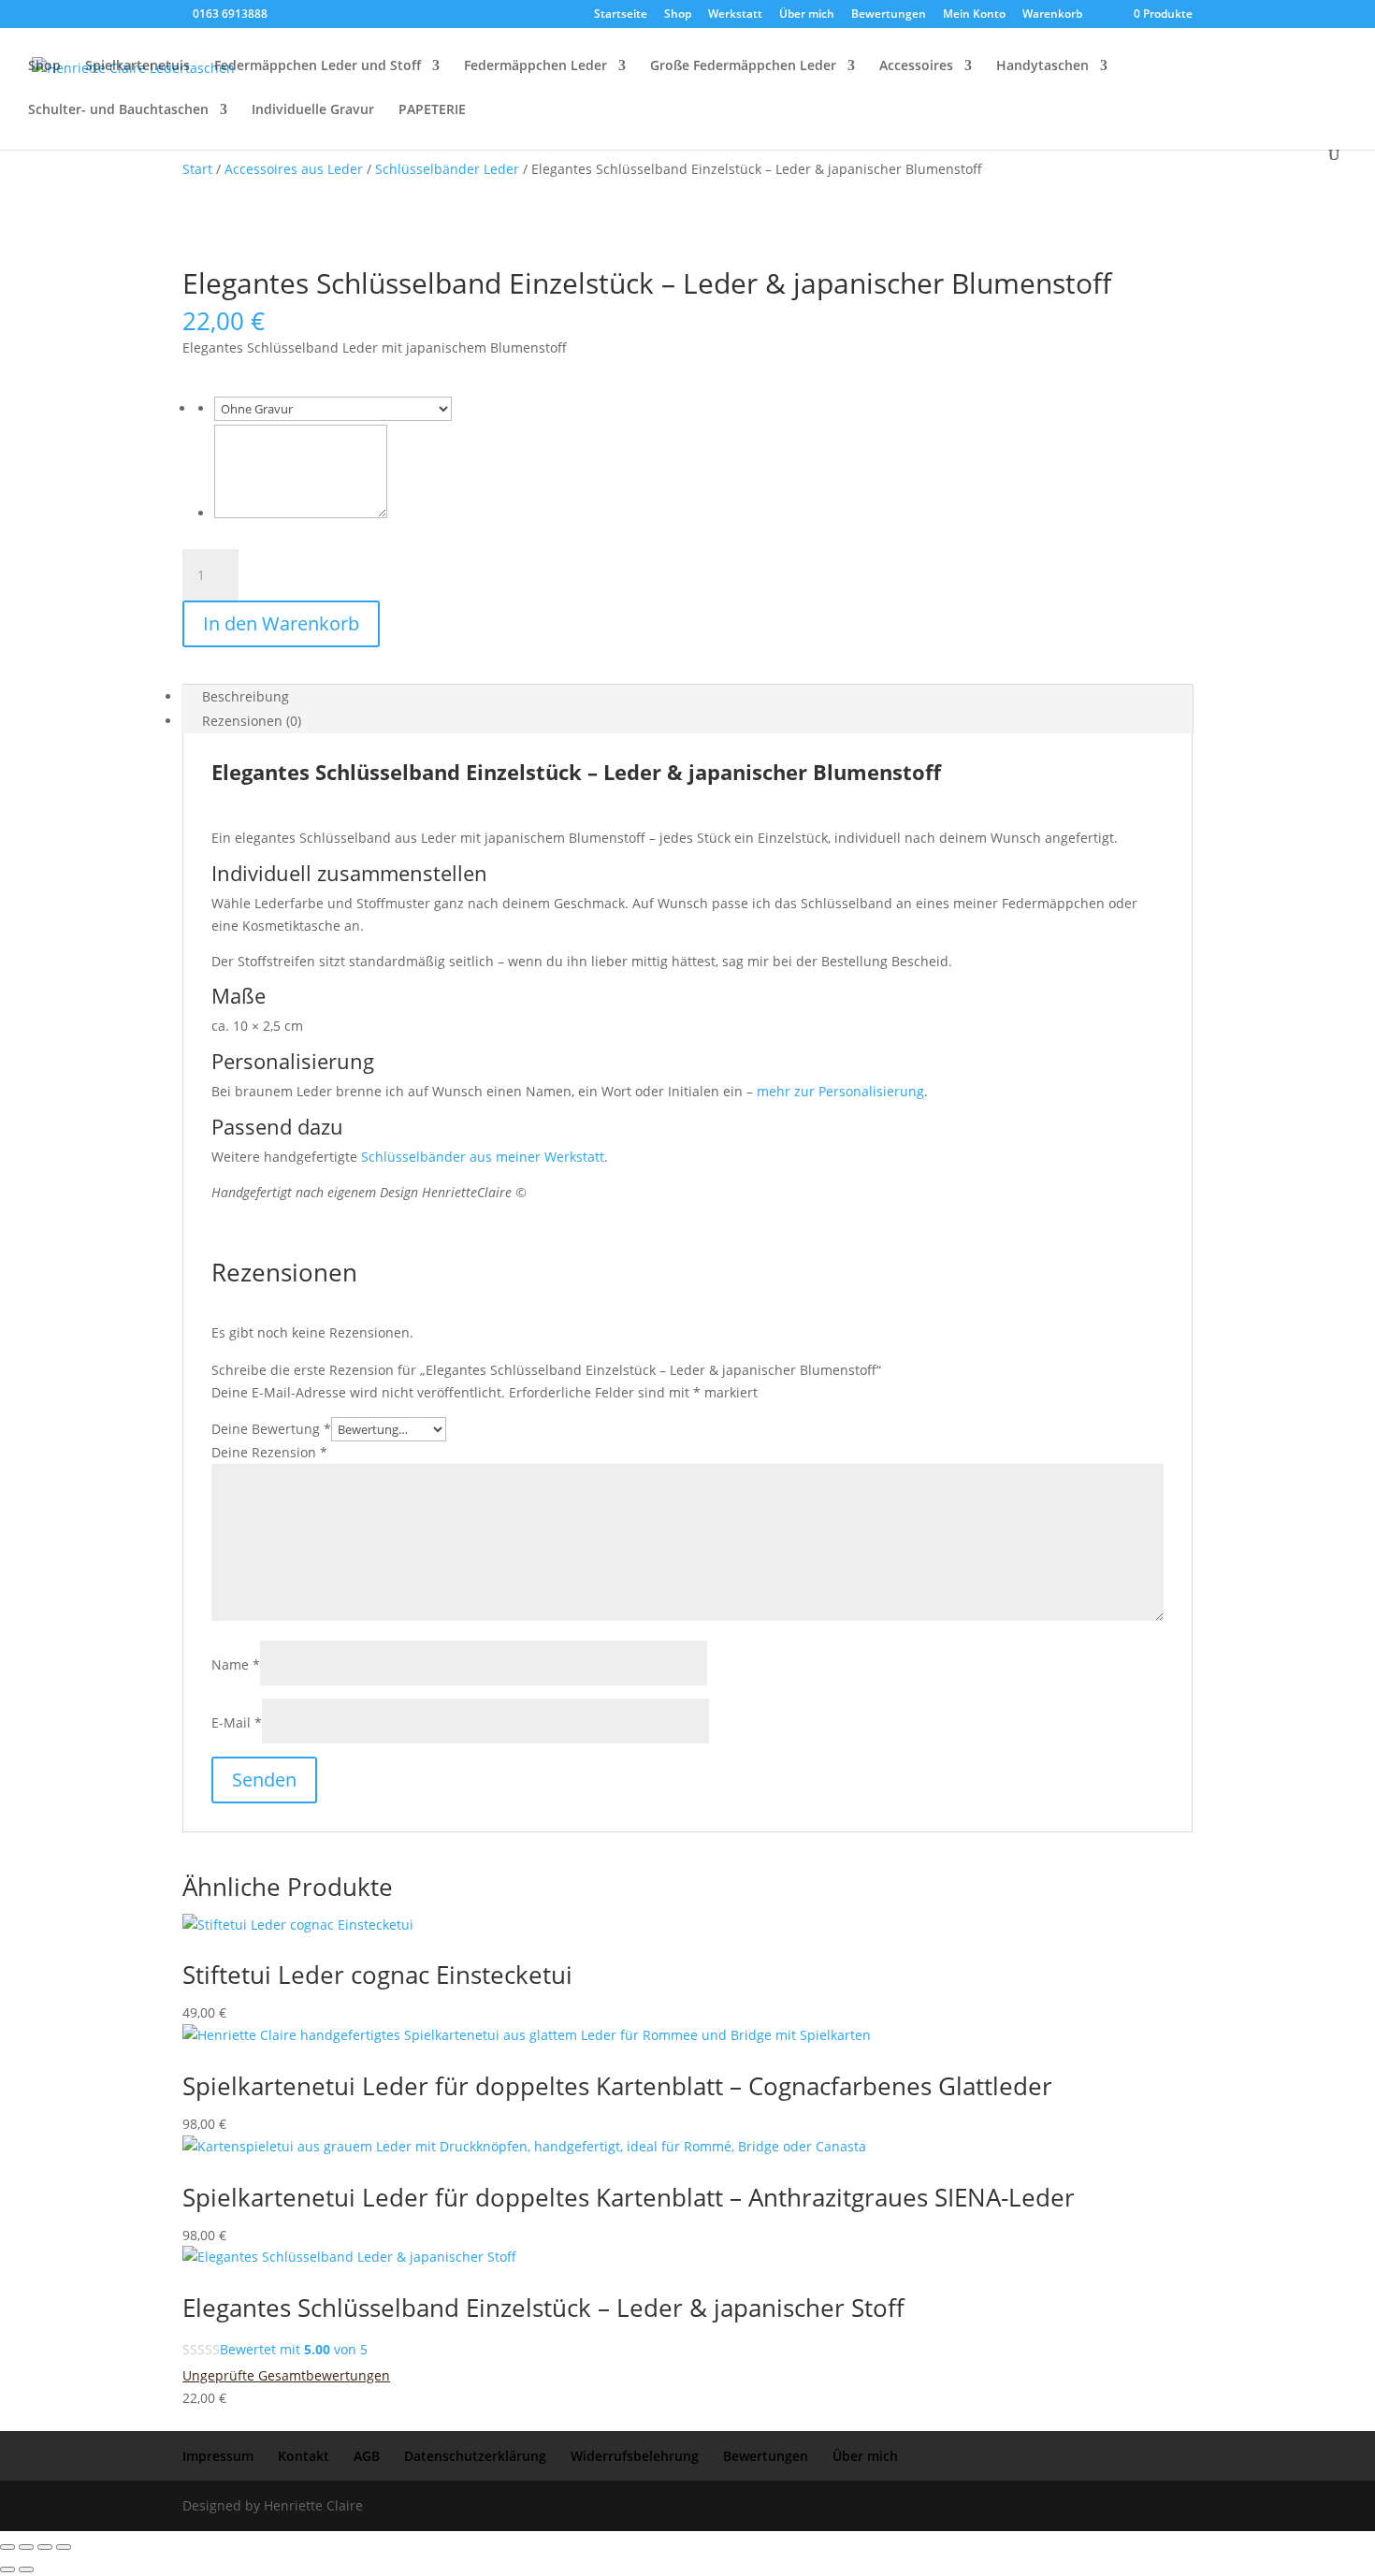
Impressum (218, 2456)
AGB (367, 2456)
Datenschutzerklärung (475, 2456)
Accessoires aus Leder (294, 169)
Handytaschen (1042, 66)
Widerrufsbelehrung (635, 2456)
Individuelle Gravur (313, 110)
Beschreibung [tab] (246, 696)
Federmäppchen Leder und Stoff (318, 66)
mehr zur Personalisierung (840, 1091)
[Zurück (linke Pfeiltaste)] (7, 2569)
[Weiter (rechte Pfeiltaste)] (26, 2569)
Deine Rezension (269, 1452)
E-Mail (237, 1722)
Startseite (621, 15)
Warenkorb (1052, 15)
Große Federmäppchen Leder (743, 66)
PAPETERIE (432, 110)
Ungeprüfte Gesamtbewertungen (286, 2375)
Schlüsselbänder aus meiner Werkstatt (483, 1157)
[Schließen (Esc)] (64, 2547)
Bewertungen (889, 15)
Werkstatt (735, 15)
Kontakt (304, 2456)
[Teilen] (45, 2547)
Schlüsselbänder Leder (447, 169)
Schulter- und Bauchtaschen (118, 110)
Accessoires (916, 66)
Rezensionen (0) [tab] (252, 721)
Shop (678, 15)
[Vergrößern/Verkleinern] (7, 2547)
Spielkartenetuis (137, 66)
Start (197, 169)
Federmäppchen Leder (536, 66)
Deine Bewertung (271, 1429)
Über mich (807, 15)
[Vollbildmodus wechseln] (26, 2547)
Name (236, 1664)
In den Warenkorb (281, 623)
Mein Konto (974, 15)
